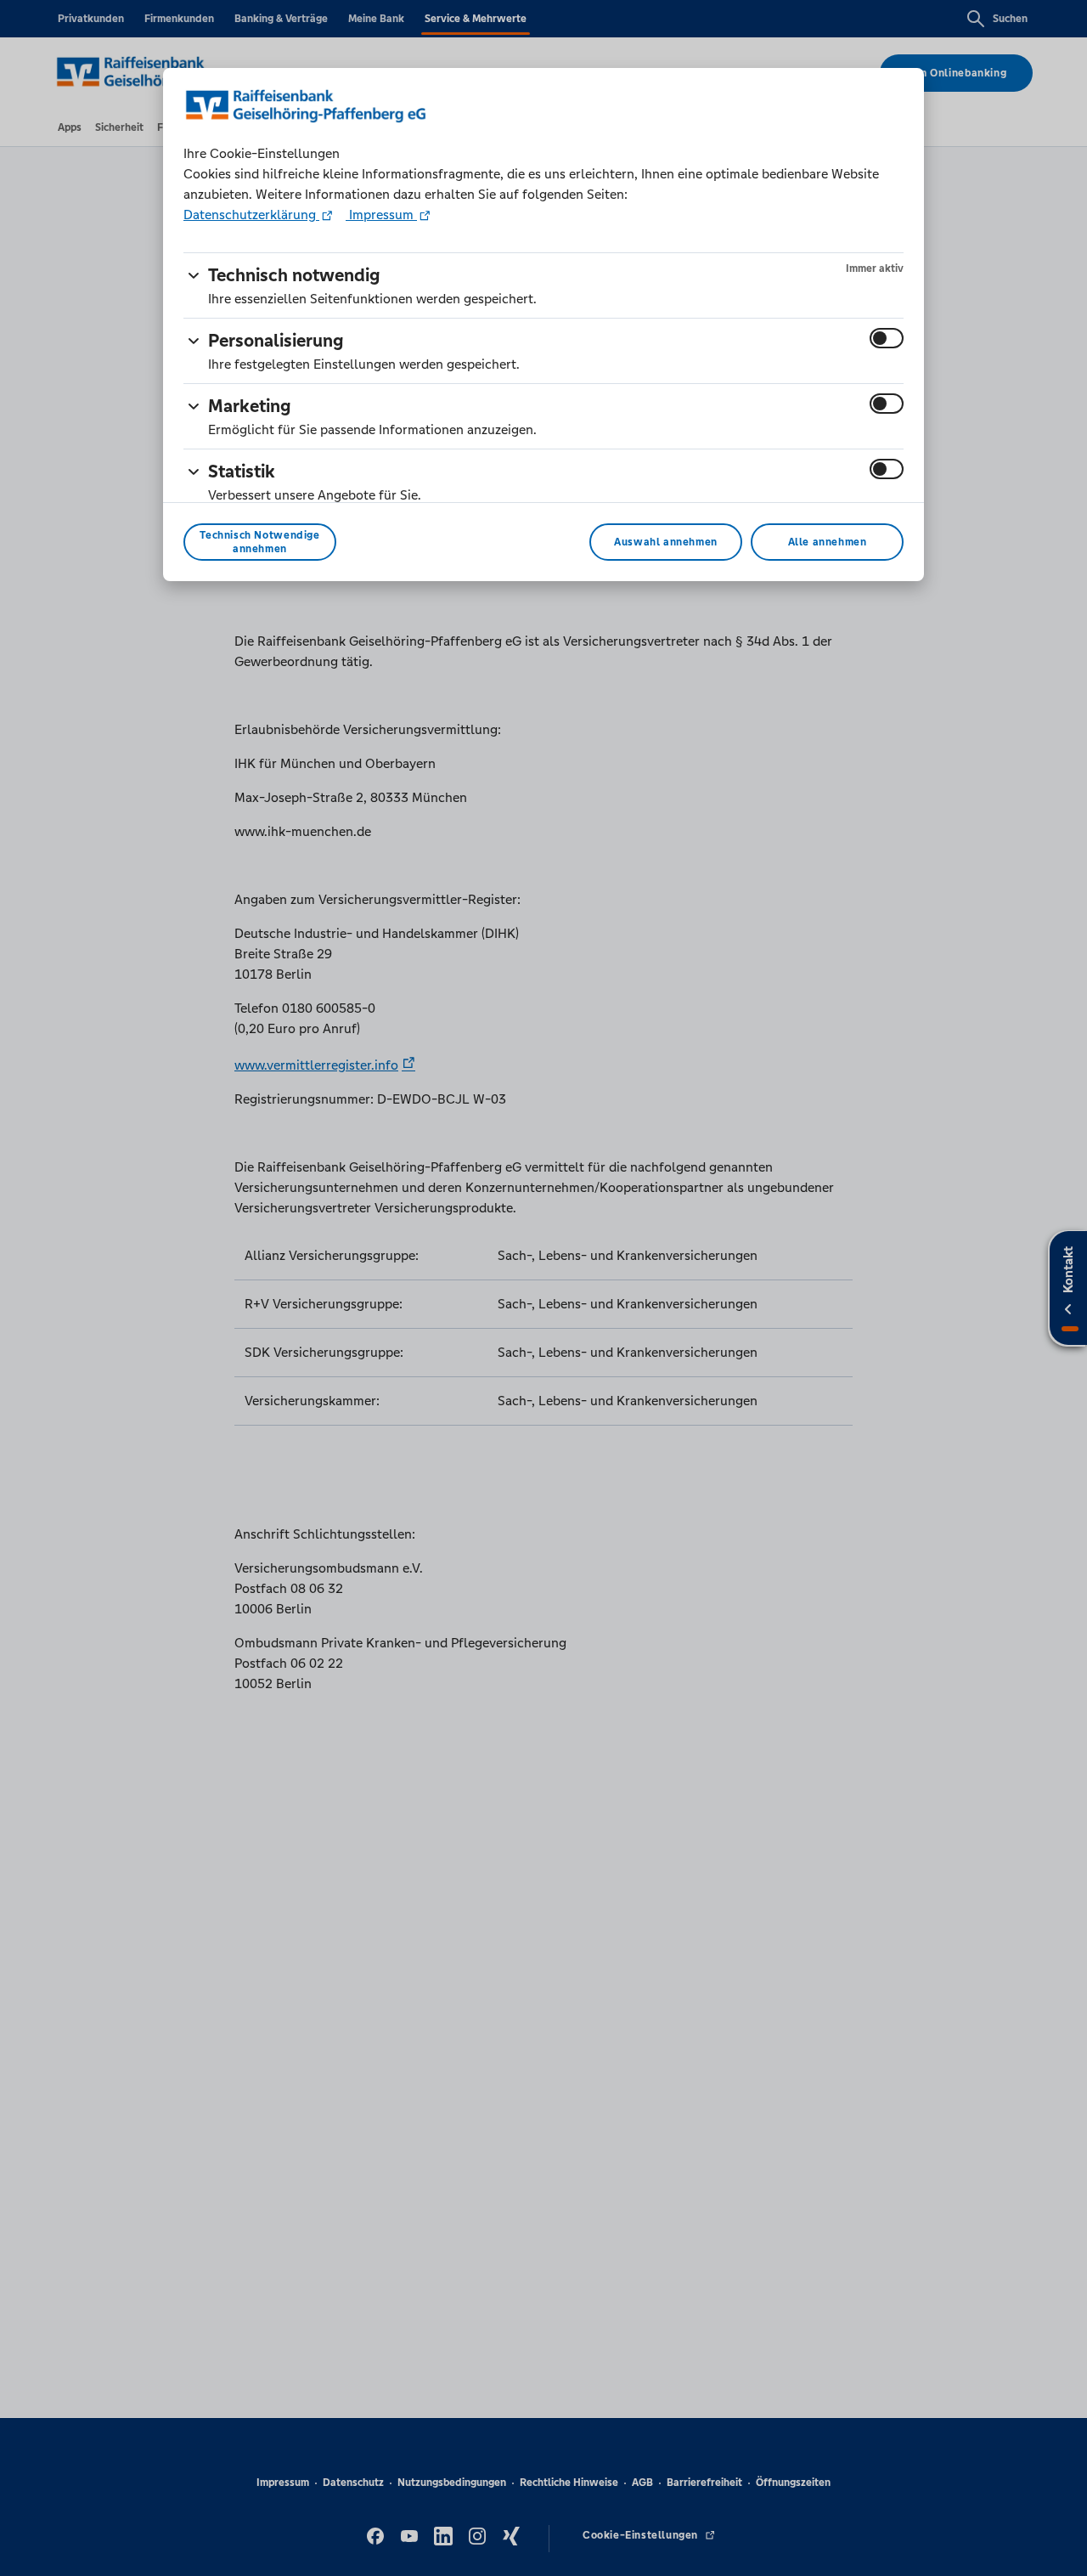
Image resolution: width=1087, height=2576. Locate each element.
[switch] (887, 338)
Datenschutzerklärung (251, 215)
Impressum (381, 215)
